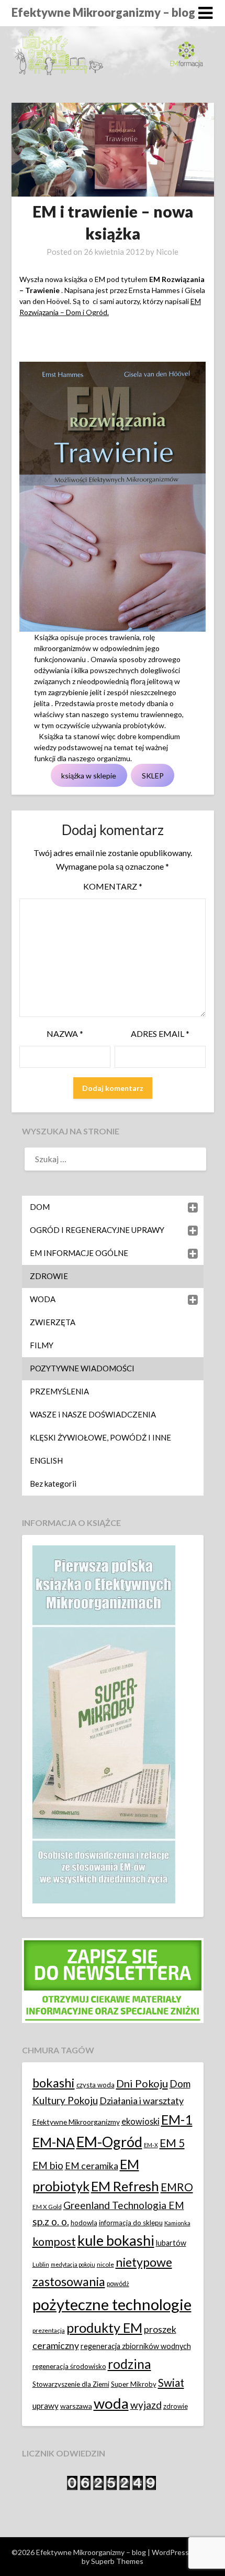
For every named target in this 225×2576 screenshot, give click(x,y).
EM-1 (177, 2119)
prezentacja (49, 2330)
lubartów (171, 2243)
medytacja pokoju (73, 2264)
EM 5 (172, 2143)
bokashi (54, 2083)
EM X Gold (47, 2207)
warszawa (76, 2406)
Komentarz (113, 886)
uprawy (46, 2406)
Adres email (160, 1033)
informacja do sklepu (131, 2223)
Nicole (167, 252)
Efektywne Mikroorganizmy (76, 2122)
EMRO (177, 2187)
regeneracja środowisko (69, 2366)
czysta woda (95, 2085)
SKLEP (153, 776)
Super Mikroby (134, 2384)
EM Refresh (125, 2186)
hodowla (84, 2223)
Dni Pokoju (142, 2083)
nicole (105, 2264)
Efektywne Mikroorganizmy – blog (103, 12)
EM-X (151, 2145)
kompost (54, 2242)
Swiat (171, 2383)
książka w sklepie (89, 776)
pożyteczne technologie (112, 2304)
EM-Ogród (109, 2142)
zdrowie (176, 2406)
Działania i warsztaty (142, 2101)
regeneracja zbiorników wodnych (136, 2346)
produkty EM (104, 2328)
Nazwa (65, 1033)
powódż (118, 2284)
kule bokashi (116, 2241)
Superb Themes (117, 2561)
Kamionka (177, 2223)
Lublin (41, 2264)
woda (111, 2403)
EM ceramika (92, 2166)
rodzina (130, 2364)
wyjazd (146, 2405)
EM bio (48, 2165)
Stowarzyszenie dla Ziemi (71, 2384)
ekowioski (140, 2121)
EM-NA (54, 2142)
